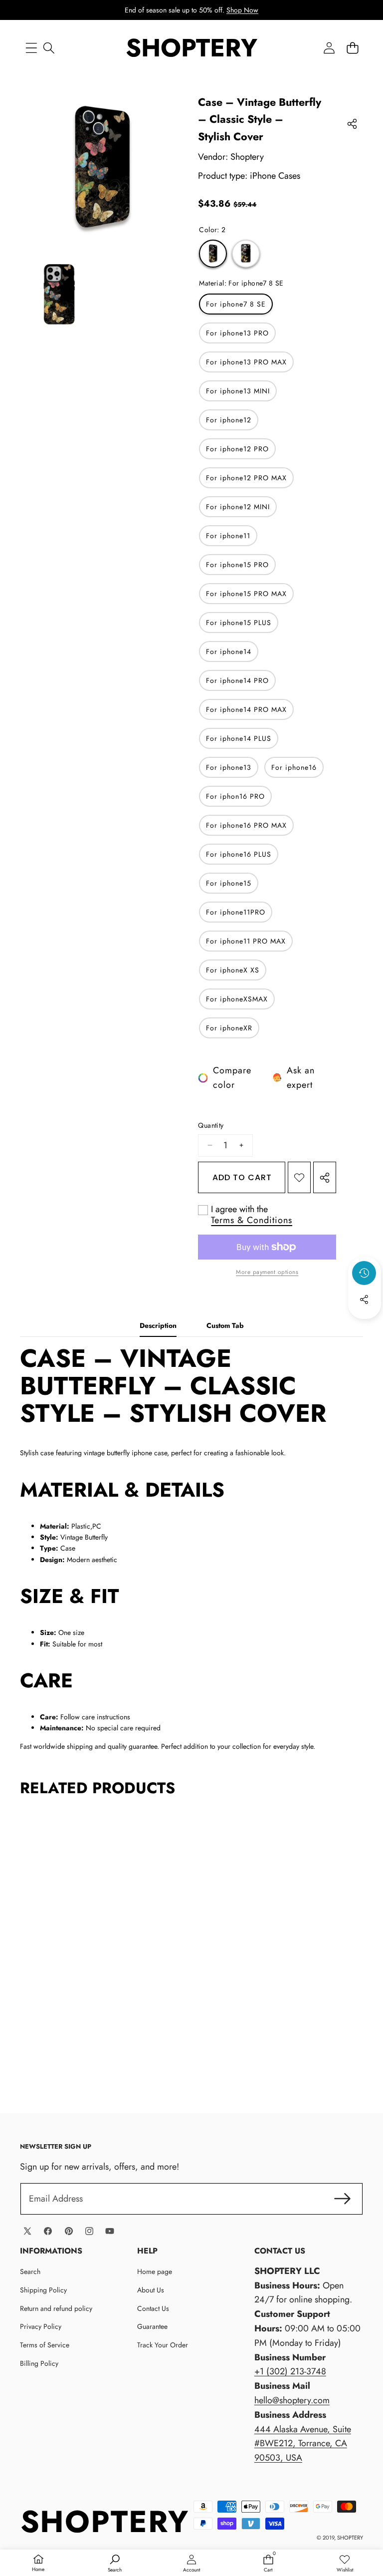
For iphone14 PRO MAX (246, 709)
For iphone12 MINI (238, 507)
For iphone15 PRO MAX (246, 594)
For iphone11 (228, 536)
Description (158, 1325)
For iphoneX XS (233, 970)
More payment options (267, 1272)
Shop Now (242, 10)
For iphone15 (229, 883)
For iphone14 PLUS (239, 738)
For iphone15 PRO (237, 565)
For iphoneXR (229, 1028)
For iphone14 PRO (237, 680)
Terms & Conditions (252, 1220)
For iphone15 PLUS (239, 623)
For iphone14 (229, 651)
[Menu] (31, 48)
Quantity (211, 1125)
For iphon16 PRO (235, 796)
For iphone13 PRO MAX (246, 362)
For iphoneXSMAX (237, 999)
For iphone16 (294, 767)
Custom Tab (225, 1325)
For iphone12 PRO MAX (246, 478)
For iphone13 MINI (238, 391)
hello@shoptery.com (292, 2400)
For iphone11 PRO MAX (246, 941)
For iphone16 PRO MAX (246, 825)
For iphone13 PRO (237, 333)
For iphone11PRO (236, 912)
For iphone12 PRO (237, 449)
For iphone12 (229, 420)
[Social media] (364, 1299)
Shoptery (247, 157)
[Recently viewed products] (364, 1273)
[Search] (49, 48)
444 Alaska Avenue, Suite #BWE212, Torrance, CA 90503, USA (303, 2444)
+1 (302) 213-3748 (290, 2371)
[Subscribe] (342, 2199)
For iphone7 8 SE (236, 304)
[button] (352, 48)
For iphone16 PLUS (239, 854)
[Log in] (329, 48)
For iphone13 (229, 767)
